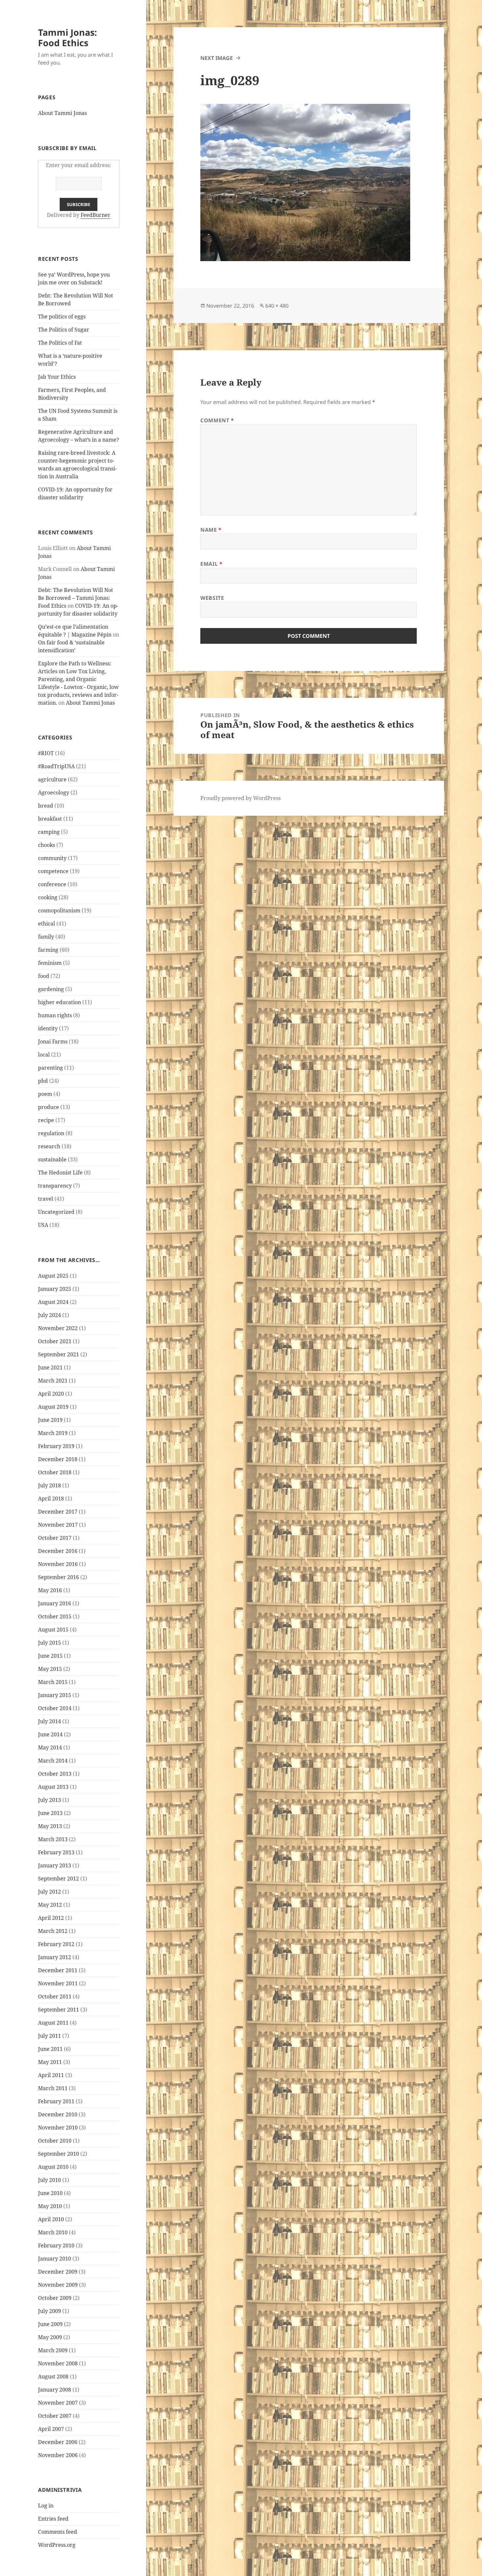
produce (49, 1107)
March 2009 (53, 2350)
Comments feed (58, 2532)
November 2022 (58, 1328)
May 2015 (50, 1669)
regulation (51, 1133)
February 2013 (56, 1852)
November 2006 (58, 2455)
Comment (217, 420)
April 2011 (51, 2075)
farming (48, 950)
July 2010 (50, 2180)
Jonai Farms (53, 1041)
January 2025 (55, 1289)
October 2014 (55, 1708)
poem (45, 1094)
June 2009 (50, 2324)
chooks (47, 845)
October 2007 (55, 2416)
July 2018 (50, 1485)
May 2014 (50, 1747)
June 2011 (50, 2049)
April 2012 (51, 1918)
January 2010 (55, 2259)
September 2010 (59, 2154)
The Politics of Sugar (64, 330)
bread (46, 806)
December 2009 (58, 2272)
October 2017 (55, 1538)
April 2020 (51, 1394)
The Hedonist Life (60, 1173)
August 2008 (53, 2376)
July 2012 (50, 1892)
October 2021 (55, 1341)
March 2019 (53, 1433)
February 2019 (56, 1446)
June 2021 (50, 1367)
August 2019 (53, 1407)
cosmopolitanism (59, 910)
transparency (55, 1186)
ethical (47, 924)
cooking (48, 897)
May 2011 (50, 2062)
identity (48, 1028)
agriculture (52, 779)
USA (43, 1225)
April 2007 (51, 2429)
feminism (50, 963)
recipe (46, 1120)
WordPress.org (57, 2545)
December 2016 (58, 1551)
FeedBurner (96, 215)
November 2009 (58, 2285)
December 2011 (58, 1970)
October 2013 (55, 1774)
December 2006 (58, 2442)
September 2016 (59, 1577)
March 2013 (53, 1839)
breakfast (50, 819)
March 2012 (53, 1931)
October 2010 (55, 2141)
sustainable (52, 1159)
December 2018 (58, 1459)
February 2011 (56, 2101)
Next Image (217, 58)
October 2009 (55, 2298)
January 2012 (55, 1957)
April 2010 (51, 2219)
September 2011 (59, 2010)
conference (52, 884)
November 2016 (58, 1564)
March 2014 (53, 1761)
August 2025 (53, 1276)
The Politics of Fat (60, 343)
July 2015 (50, 1643)
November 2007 (58, 2403)
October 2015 (55, 1616)
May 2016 (50, 1590)
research (49, 1146)
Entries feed (53, 2519)
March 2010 (53, 2232)
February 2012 (56, 1944)
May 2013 (50, 1826)
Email (211, 564)
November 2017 (58, 1525)
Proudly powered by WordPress (241, 798)
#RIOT (46, 753)
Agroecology (54, 792)
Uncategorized (56, 1212)
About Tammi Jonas (62, 113)
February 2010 (56, 2245)
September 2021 (59, 1354)
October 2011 (55, 1996)
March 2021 (53, 1381)
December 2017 (58, 1512)
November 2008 (58, 2363)
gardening (51, 989)
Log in (46, 2506)
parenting (50, 1068)
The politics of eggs (62, 316)
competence (53, 871)
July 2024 (50, 1315)
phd (43, 1081)
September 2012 (59, 1879)
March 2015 (53, 1682)
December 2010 (58, 2114)
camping (49, 832)
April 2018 (51, 1498)
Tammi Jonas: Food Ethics (68, 38)
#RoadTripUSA (56, 766)
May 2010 (50, 2206)
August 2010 (53, 2167)
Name (211, 530)
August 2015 (53, 1630)
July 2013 (50, 1800)
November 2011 (58, 1983)
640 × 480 (277, 306)
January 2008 (55, 2390)
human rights (55, 1015)
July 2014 (50, 1721)
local (44, 1055)
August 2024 (53, 1302)
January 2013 (55, 1865)
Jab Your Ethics (57, 377)
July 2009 (50, 2311)
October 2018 (55, 1472)
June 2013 (50, 1813)
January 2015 (55, 1695)
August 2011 (53, 2023)
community (52, 858)
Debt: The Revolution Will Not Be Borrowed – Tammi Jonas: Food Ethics (76, 598)
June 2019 (50, 1420)
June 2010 (50, 2193)
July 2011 (50, 2036)
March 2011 (53, 2088)
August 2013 (53, 1787)
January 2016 (55, 1603)
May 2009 (50, 2337)
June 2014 (50, 1734)
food (44, 976)
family (46, 937)
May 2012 (50, 1905)
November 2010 (58, 2128)
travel (46, 1199)
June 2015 (50, 1656)
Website (212, 598)
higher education (60, 1002)
